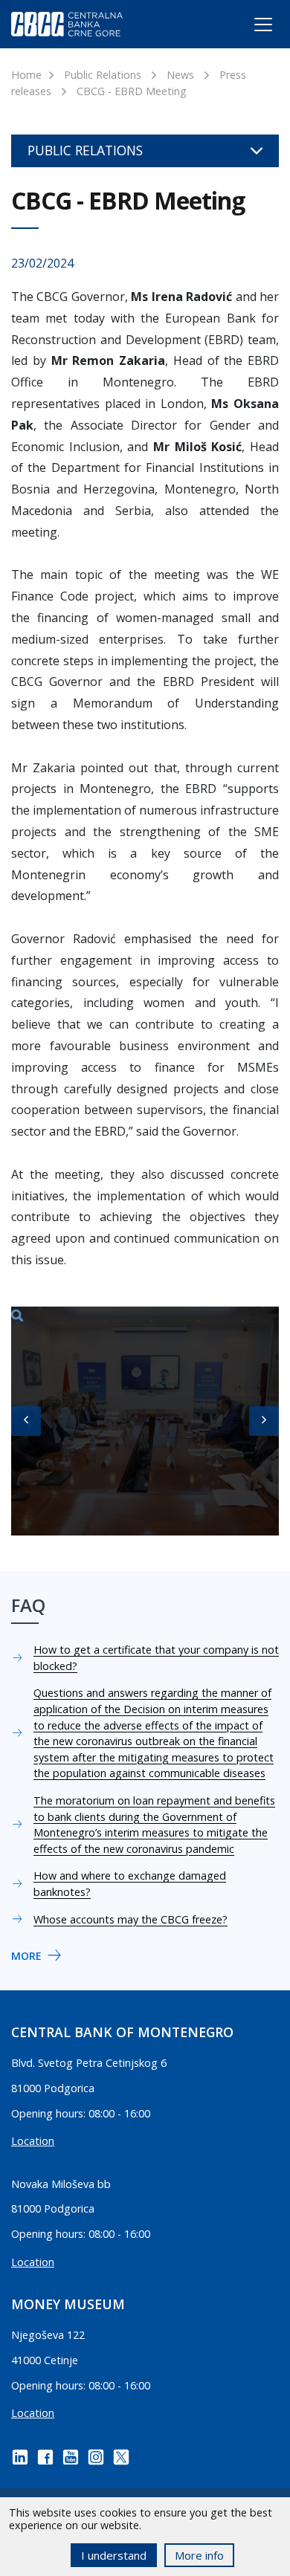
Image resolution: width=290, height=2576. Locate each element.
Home (26, 75)
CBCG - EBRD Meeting (132, 91)
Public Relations (103, 75)
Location (33, 2141)
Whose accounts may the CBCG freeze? (130, 1919)
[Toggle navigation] (249, 27)
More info (199, 2555)
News (180, 75)
